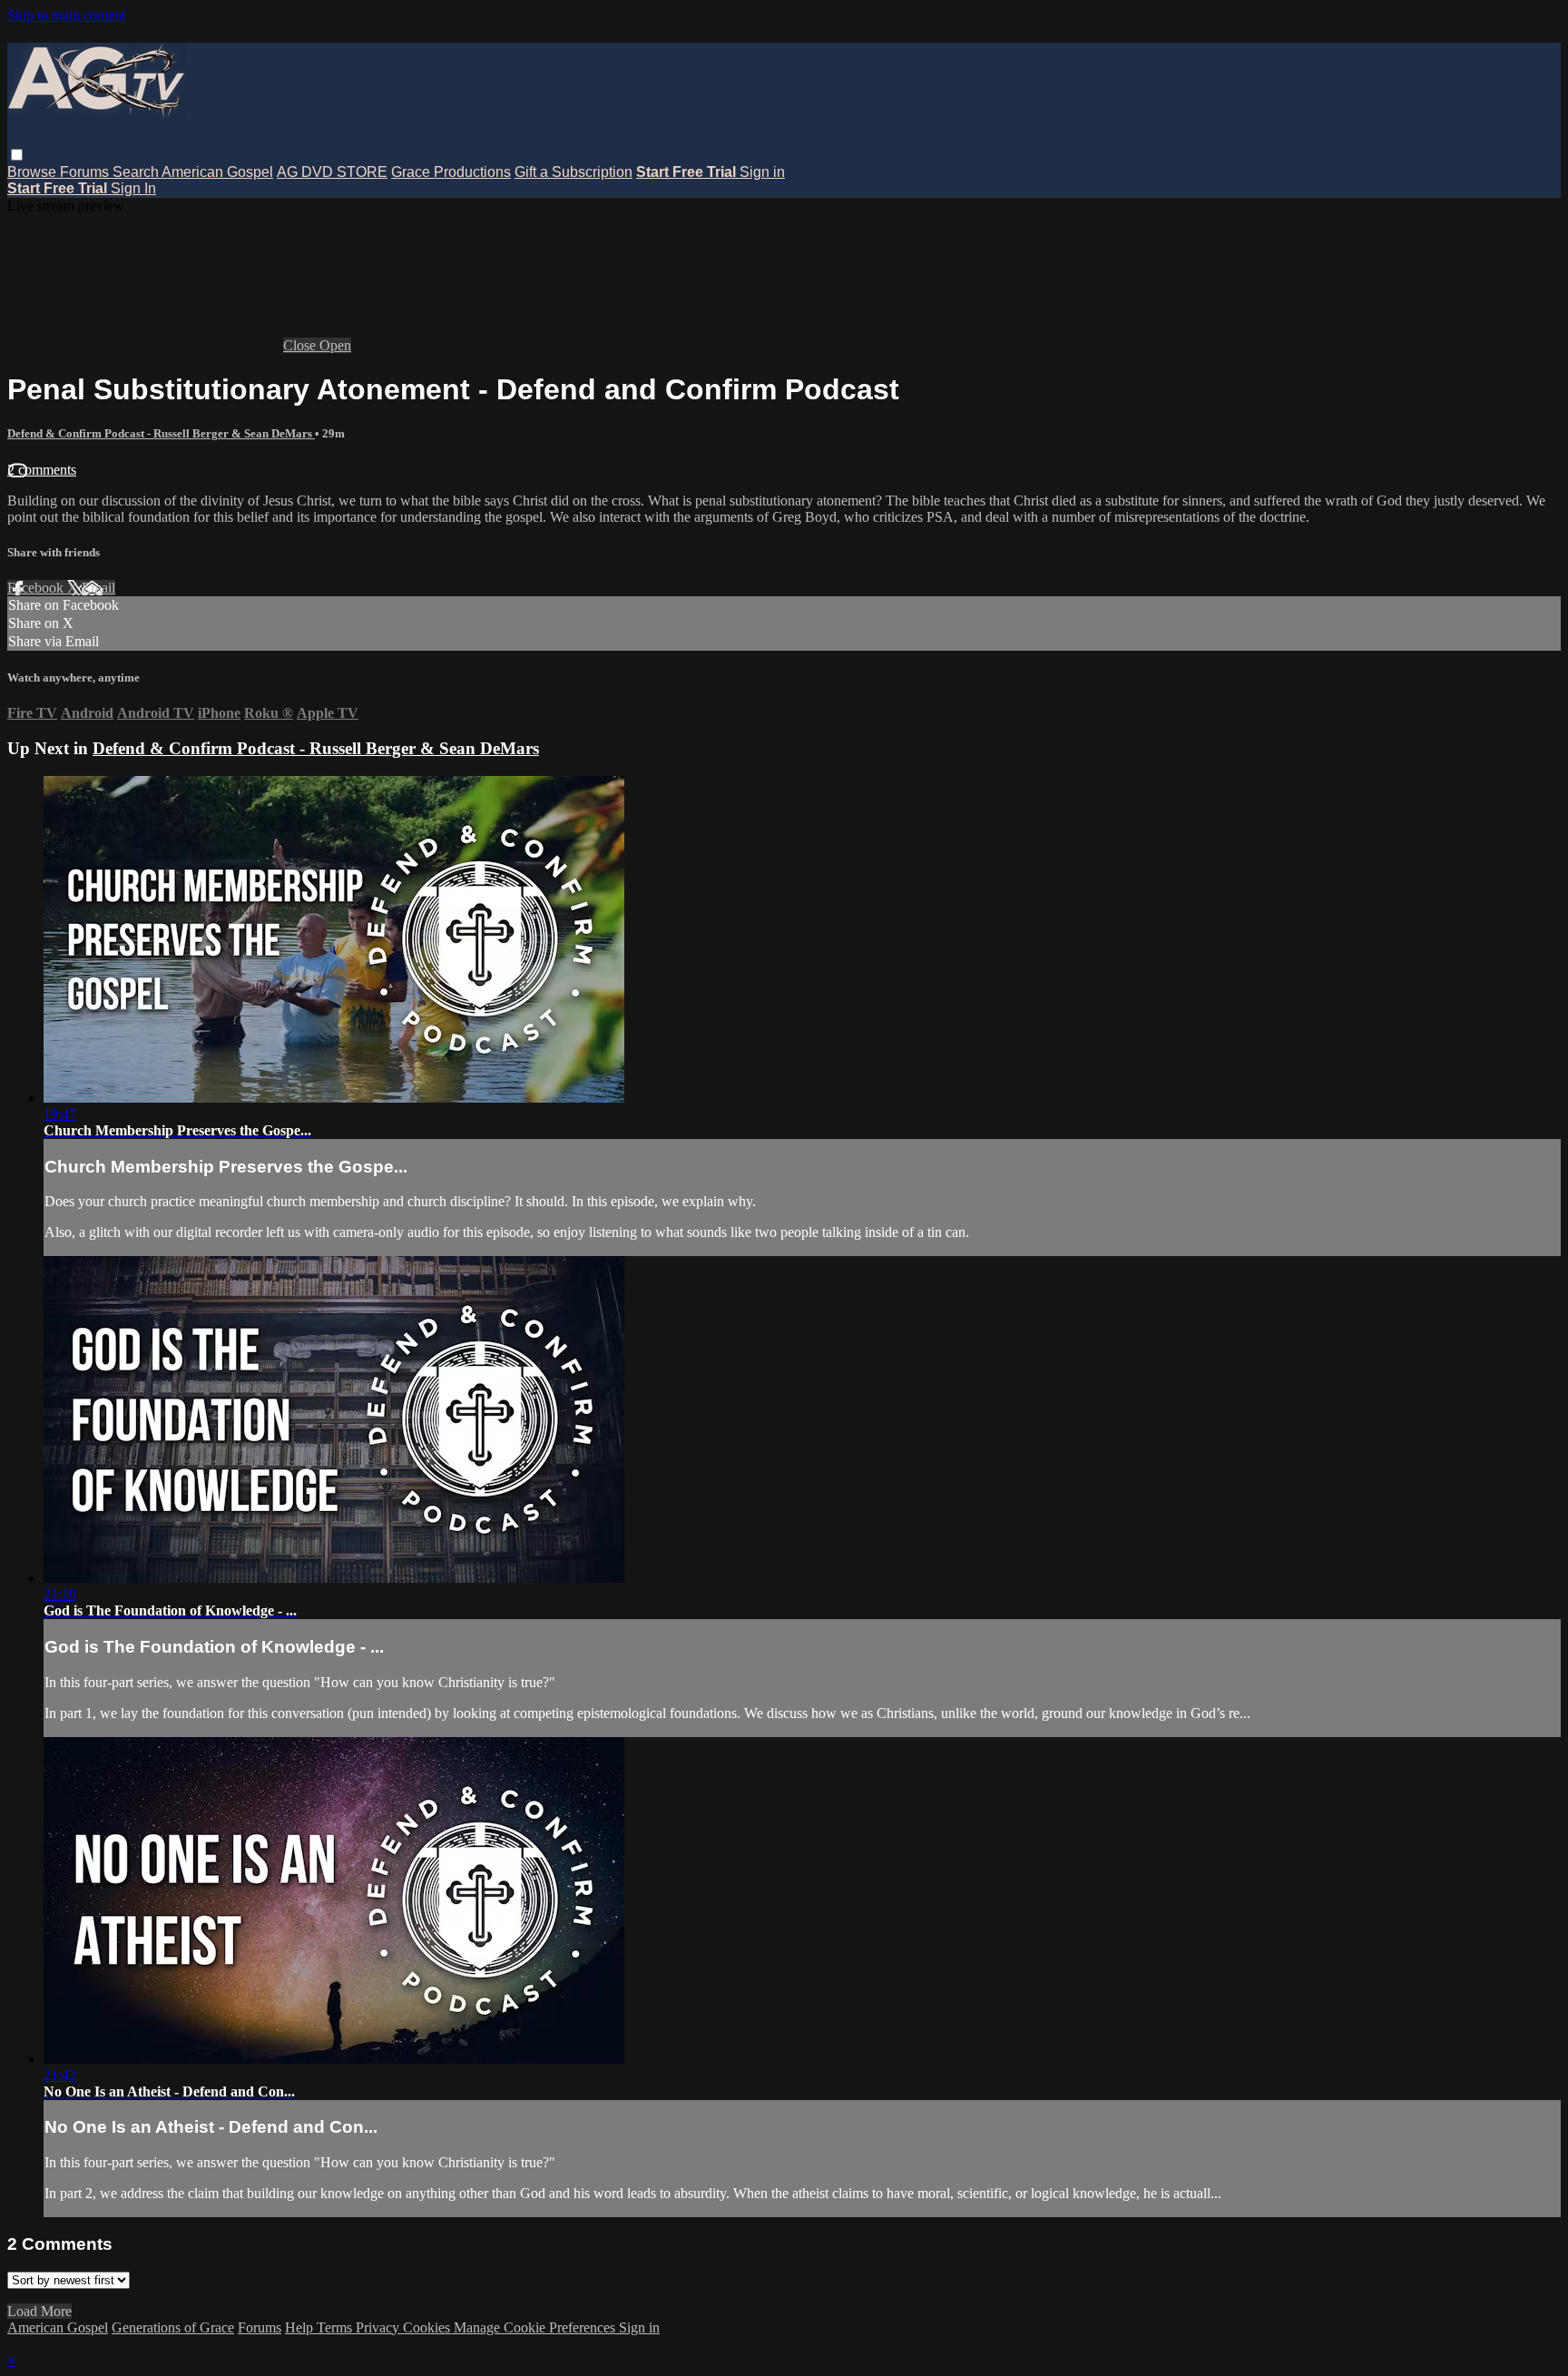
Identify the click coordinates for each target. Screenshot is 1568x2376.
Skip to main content (66, 15)
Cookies (428, 2327)
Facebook (37, 588)
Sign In (133, 188)
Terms (336, 2327)
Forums (86, 172)
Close (301, 345)
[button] (17, 155)
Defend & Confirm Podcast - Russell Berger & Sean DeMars (161, 433)
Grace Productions (451, 172)
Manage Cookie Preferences (536, 2327)
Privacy (379, 2327)
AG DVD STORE (332, 172)
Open (335, 345)
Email (98, 588)
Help (301, 2327)
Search (137, 172)
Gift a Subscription (573, 172)
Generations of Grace (173, 2327)
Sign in (762, 172)
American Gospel (217, 172)
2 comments (42, 470)
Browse (34, 172)
